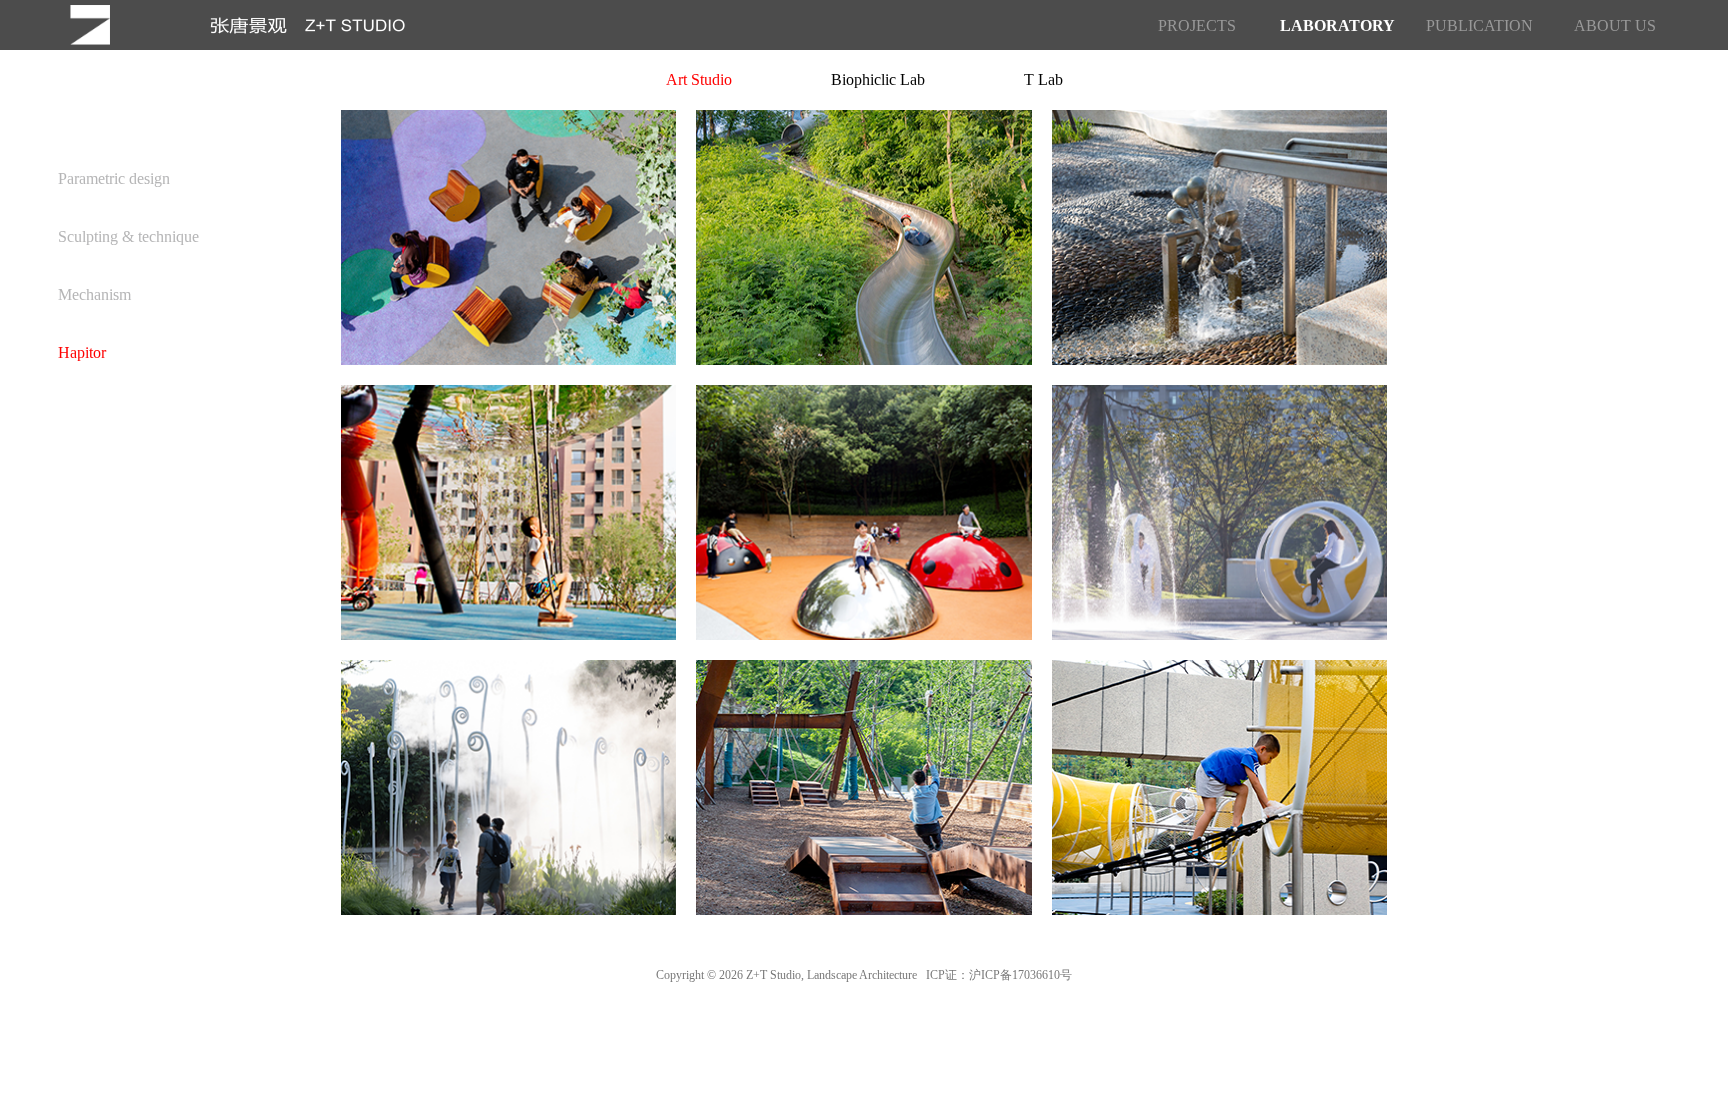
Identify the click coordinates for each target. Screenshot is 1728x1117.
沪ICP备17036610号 (1020, 975)
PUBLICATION (1479, 26)
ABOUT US (1615, 26)
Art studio (699, 79)
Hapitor (82, 352)
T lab (1043, 79)
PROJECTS (1197, 26)
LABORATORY (1333, 26)
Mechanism (94, 294)
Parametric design (114, 178)
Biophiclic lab (878, 79)
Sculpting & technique (128, 236)
